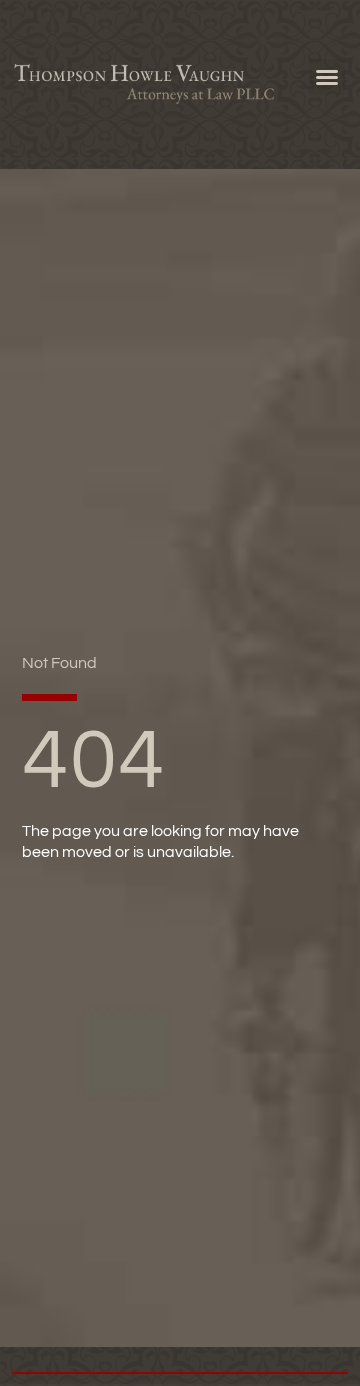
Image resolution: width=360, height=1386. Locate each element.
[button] (327, 77)
